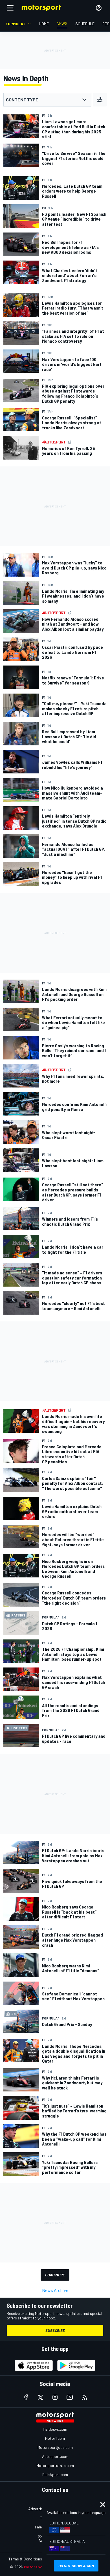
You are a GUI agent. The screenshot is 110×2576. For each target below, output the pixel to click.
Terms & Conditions (25, 2559)
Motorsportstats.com (55, 2465)
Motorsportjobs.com (55, 2447)
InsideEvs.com (55, 2429)
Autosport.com (55, 2456)
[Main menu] (10, 8)
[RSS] (84, 2397)
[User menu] (99, 8)
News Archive (55, 2290)
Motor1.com (55, 2438)
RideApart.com (55, 2474)
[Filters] (100, 100)
